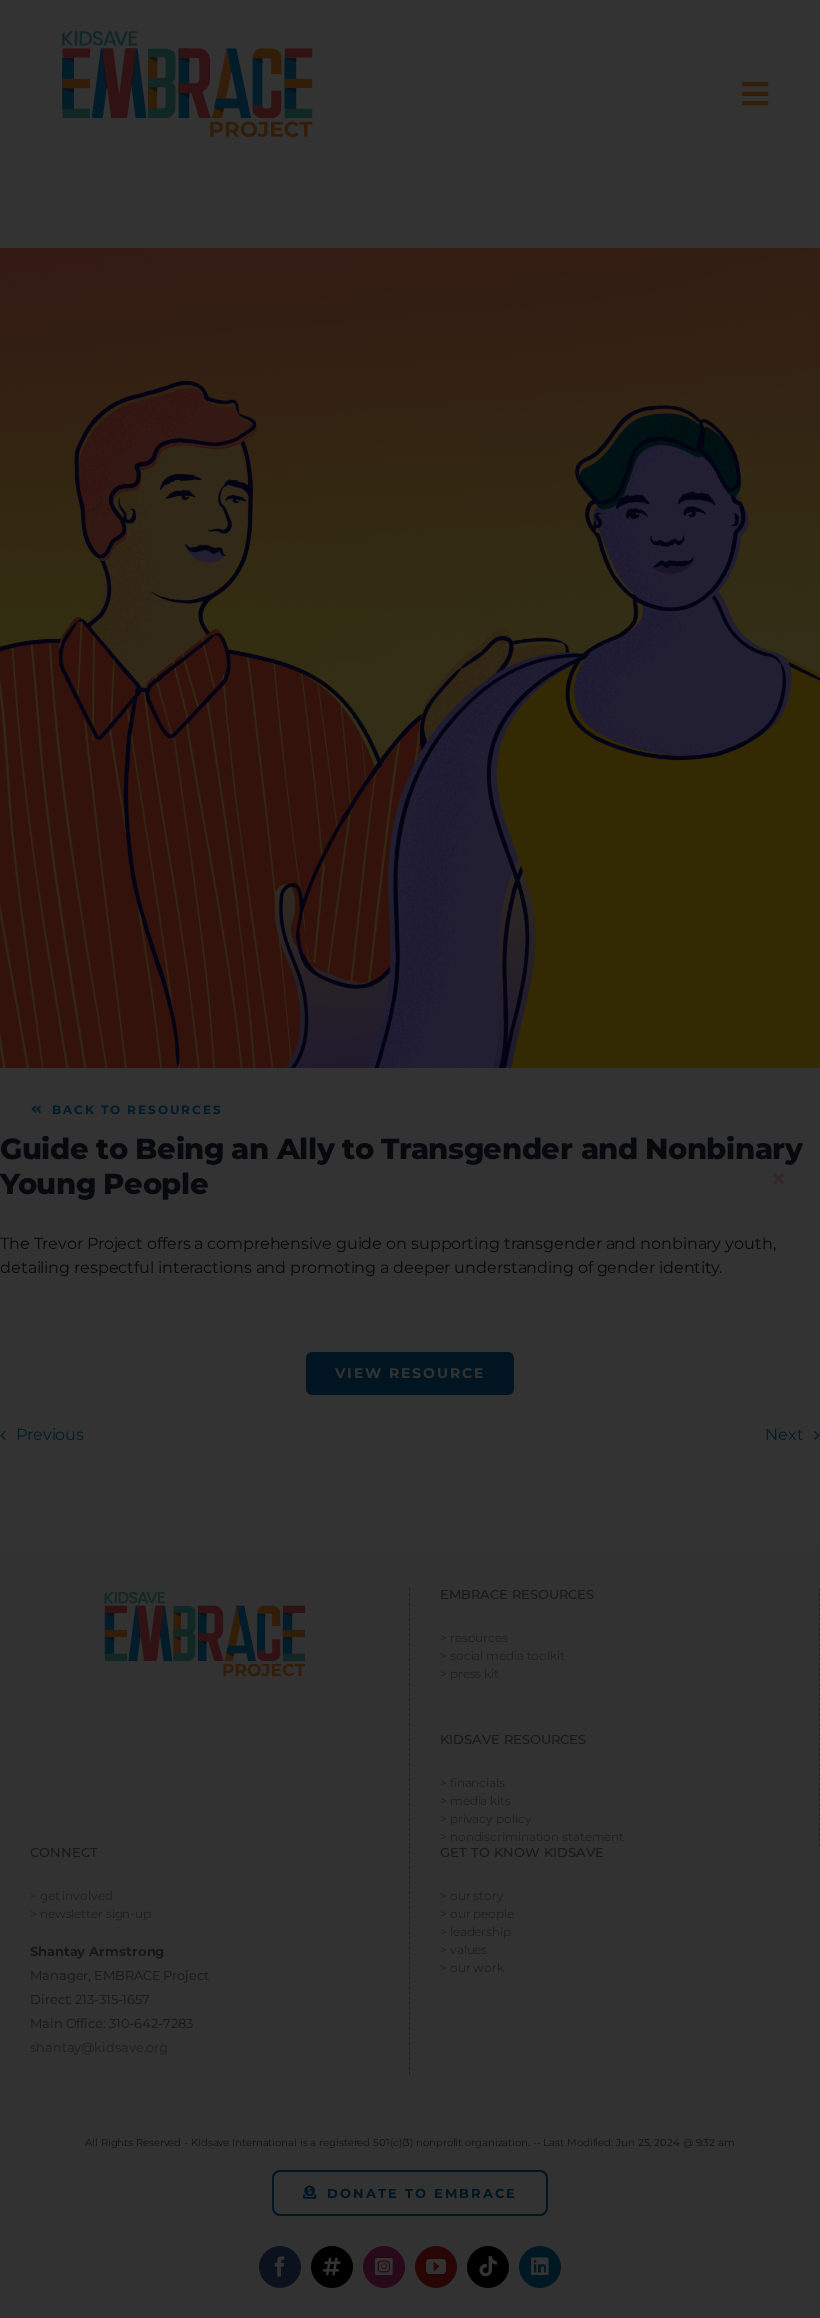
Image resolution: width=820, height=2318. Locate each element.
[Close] (778, 1178)
